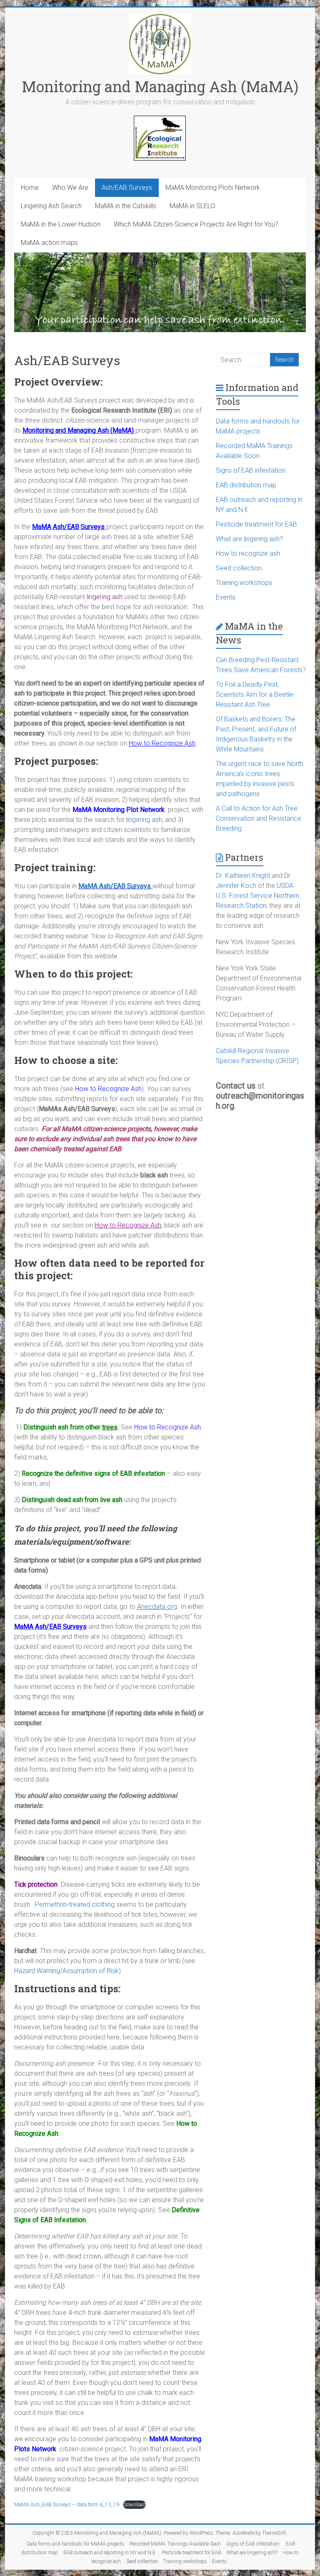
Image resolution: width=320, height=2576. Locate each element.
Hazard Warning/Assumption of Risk (66, 1971)
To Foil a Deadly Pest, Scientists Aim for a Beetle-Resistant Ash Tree (255, 694)
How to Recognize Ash (108, 1089)
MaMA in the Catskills (126, 206)
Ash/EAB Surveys (127, 188)
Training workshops (244, 583)
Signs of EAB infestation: (251, 470)
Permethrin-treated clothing (75, 1904)
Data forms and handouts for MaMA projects (75, 2544)
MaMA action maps (49, 243)
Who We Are (70, 188)
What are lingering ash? (249, 539)
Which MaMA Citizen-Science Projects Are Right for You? (196, 224)
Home (30, 188)
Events (226, 597)
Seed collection (239, 568)
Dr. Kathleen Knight (243, 876)
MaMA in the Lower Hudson (61, 224)
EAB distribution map (246, 485)
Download (134, 2504)
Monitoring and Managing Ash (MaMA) (160, 86)
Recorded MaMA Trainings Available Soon (175, 2544)
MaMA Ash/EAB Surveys (115, 886)
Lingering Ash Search (51, 206)
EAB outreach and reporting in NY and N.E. (110, 2553)
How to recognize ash (248, 553)
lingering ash (144, 820)
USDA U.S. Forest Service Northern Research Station (257, 896)
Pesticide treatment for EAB (256, 524)
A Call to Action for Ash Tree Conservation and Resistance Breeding (259, 818)
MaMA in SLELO (192, 206)
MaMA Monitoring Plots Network (213, 188)
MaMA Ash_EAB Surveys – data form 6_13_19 (67, 2504)
